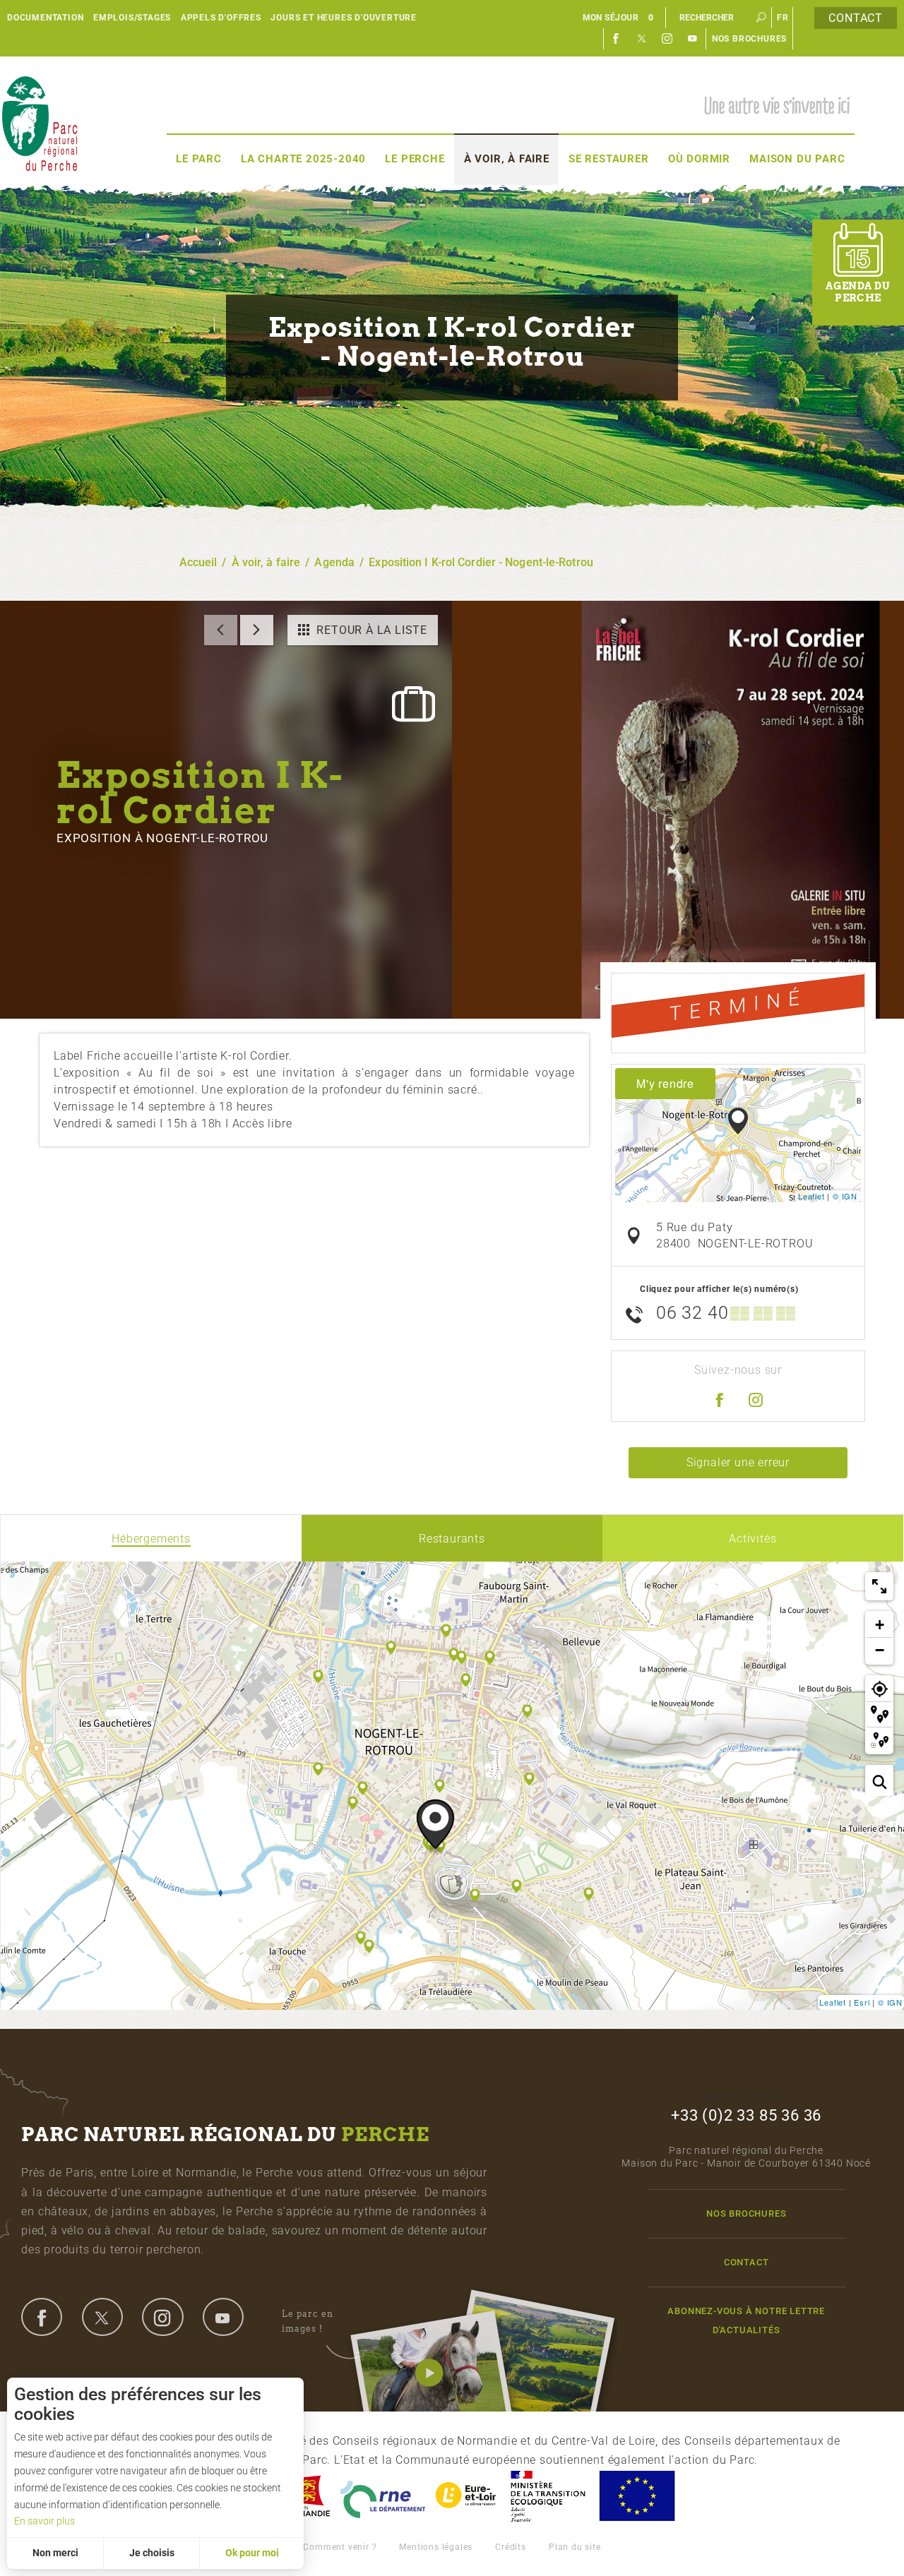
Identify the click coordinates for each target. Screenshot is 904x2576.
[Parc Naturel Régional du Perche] (40, 122)
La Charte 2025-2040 (303, 159)
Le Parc (199, 159)
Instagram (667, 39)
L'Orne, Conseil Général (383, 2496)
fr (783, 18)
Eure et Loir (467, 2496)
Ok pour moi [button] (252, 2553)
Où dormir (699, 159)
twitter (102, 2317)
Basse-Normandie (305, 2496)
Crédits (511, 2547)
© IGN (845, 1196)
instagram (162, 2317)
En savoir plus (44, 2521)
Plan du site (575, 2547)
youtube (223, 2317)
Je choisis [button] (152, 2553)
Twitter (642, 39)
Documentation (45, 18)
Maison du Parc (797, 159)
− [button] (880, 1650)
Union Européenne (636, 2496)
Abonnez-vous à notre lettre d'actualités (746, 2320)
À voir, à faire (507, 159)
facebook (42, 2317)
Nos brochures (749, 39)
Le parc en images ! (308, 2321)
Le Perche (415, 159)
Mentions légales (436, 2547)
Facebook (617, 39)
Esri (862, 2002)
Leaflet (811, 1196)
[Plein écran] (879, 1586)
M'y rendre (665, 1083)
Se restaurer (609, 159)
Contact (856, 18)
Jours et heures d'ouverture (344, 18)
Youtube (693, 39)
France (548, 2496)
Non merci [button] (55, 2553)
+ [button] (880, 1625)
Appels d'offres (221, 18)
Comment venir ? (340, 2547)
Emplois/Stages (132, 18)
